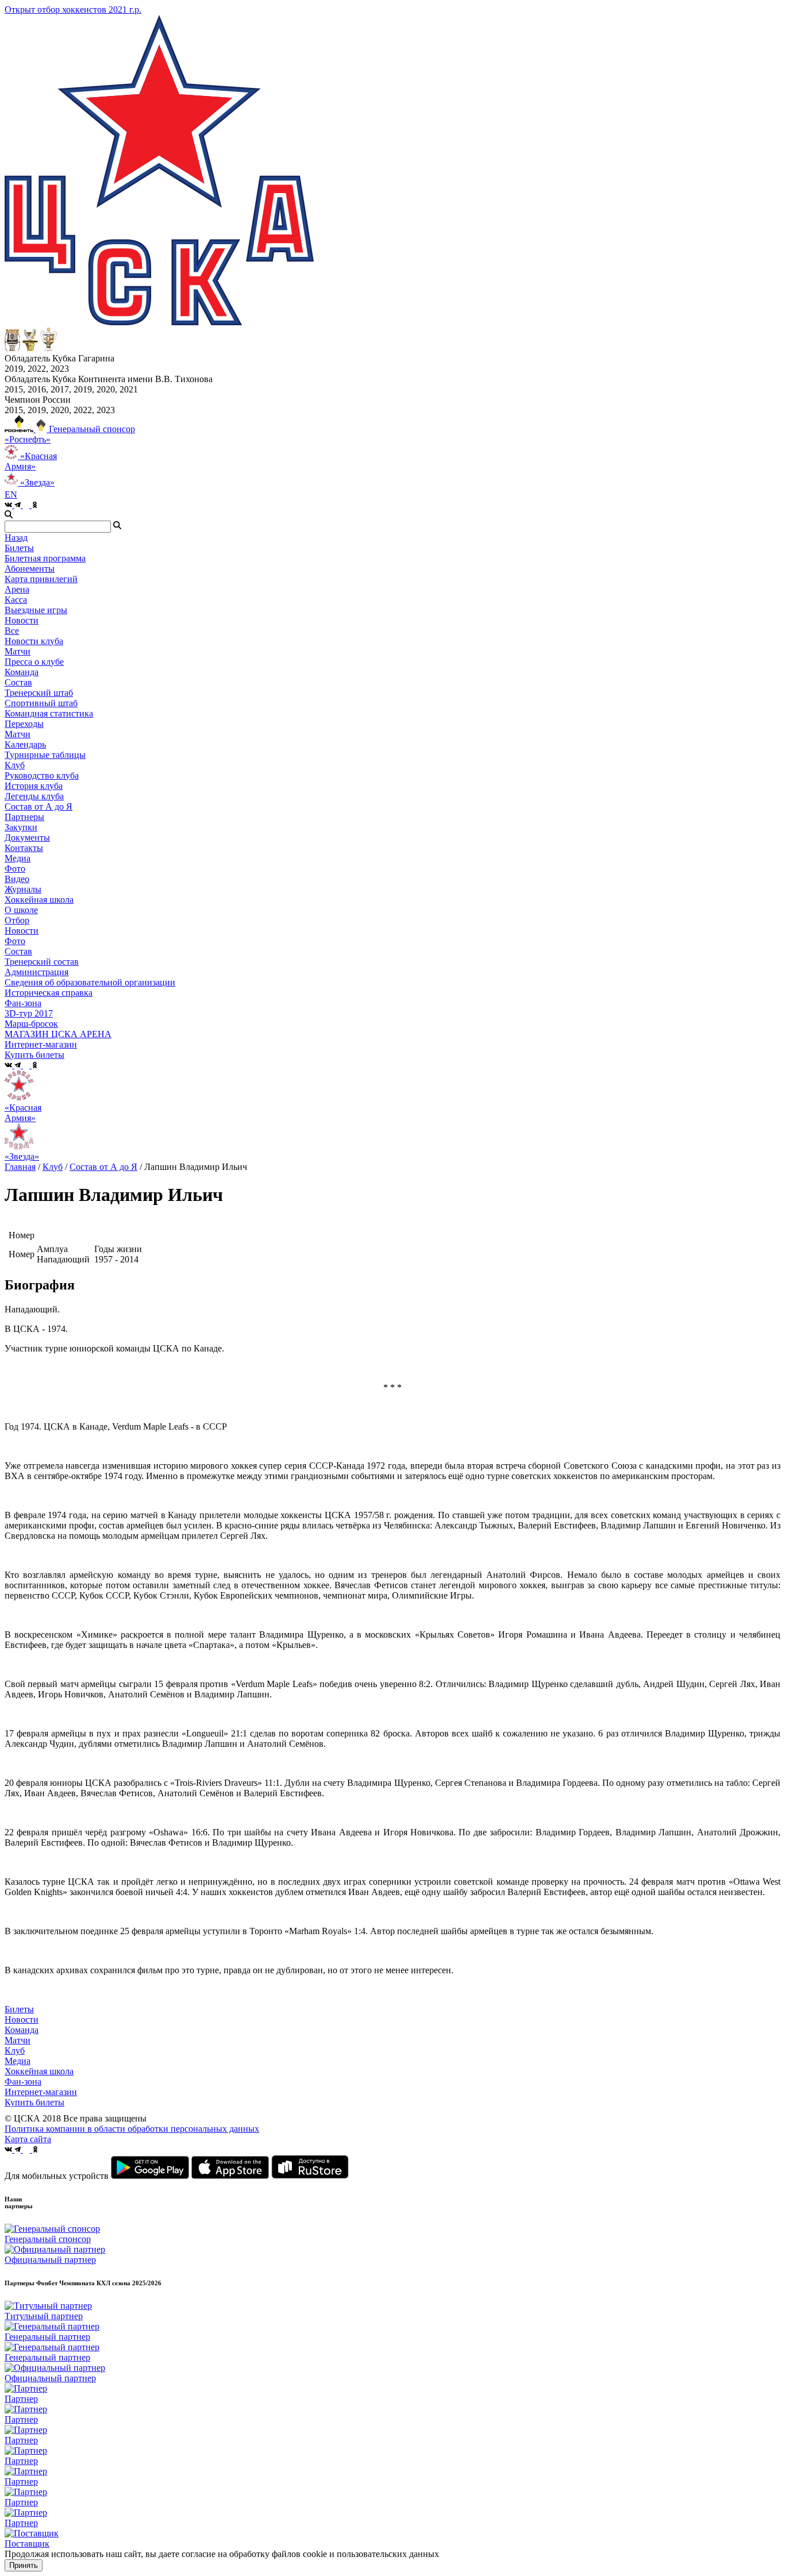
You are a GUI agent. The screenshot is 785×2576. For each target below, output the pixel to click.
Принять (24, 2565)
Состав (18, 682)
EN (11, 494)
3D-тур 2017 (29, 1013)
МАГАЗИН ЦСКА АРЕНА (58, 1034)
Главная (20, 1167)
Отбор (17, 920)
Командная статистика (49, 713)
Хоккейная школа (39, 2071)
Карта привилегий (41, 579)
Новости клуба (34, 641)
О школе (21, 910)
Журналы (23, 889)
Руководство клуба (42, 775)
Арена (17, 589)
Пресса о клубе (34, 662)
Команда (22, 2030)
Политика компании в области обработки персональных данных (132, 2129)
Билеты (19, 2009)
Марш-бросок (31, 1024)
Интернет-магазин (41, 2092)
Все (12, 631)
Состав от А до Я (39, 806)
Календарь (25, 744)
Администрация (36, 972)
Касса (16, 600)
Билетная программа (45, 558)
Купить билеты (34, 2102)
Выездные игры (36, 610)
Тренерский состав (42, 962)
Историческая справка (49, 993)
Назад (16, 538)
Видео (17, 879)
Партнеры (24, 817)
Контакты (24, 848)
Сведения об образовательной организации (90, 982)
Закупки (21, 827)
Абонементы (30, 569)
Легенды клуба (34, 796)
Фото (15, 869)
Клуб (53, 1167)
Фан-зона (23, 2082)
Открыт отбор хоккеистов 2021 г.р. (73, 9)
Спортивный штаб (41, 703)
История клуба (34, 786)
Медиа (18, 2061)
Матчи (18, 651)
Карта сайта (28, 2139)
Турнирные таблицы (45, 755)
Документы (27, 838)
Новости (22, 931)
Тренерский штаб (39, 693)
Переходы (24, 724)
